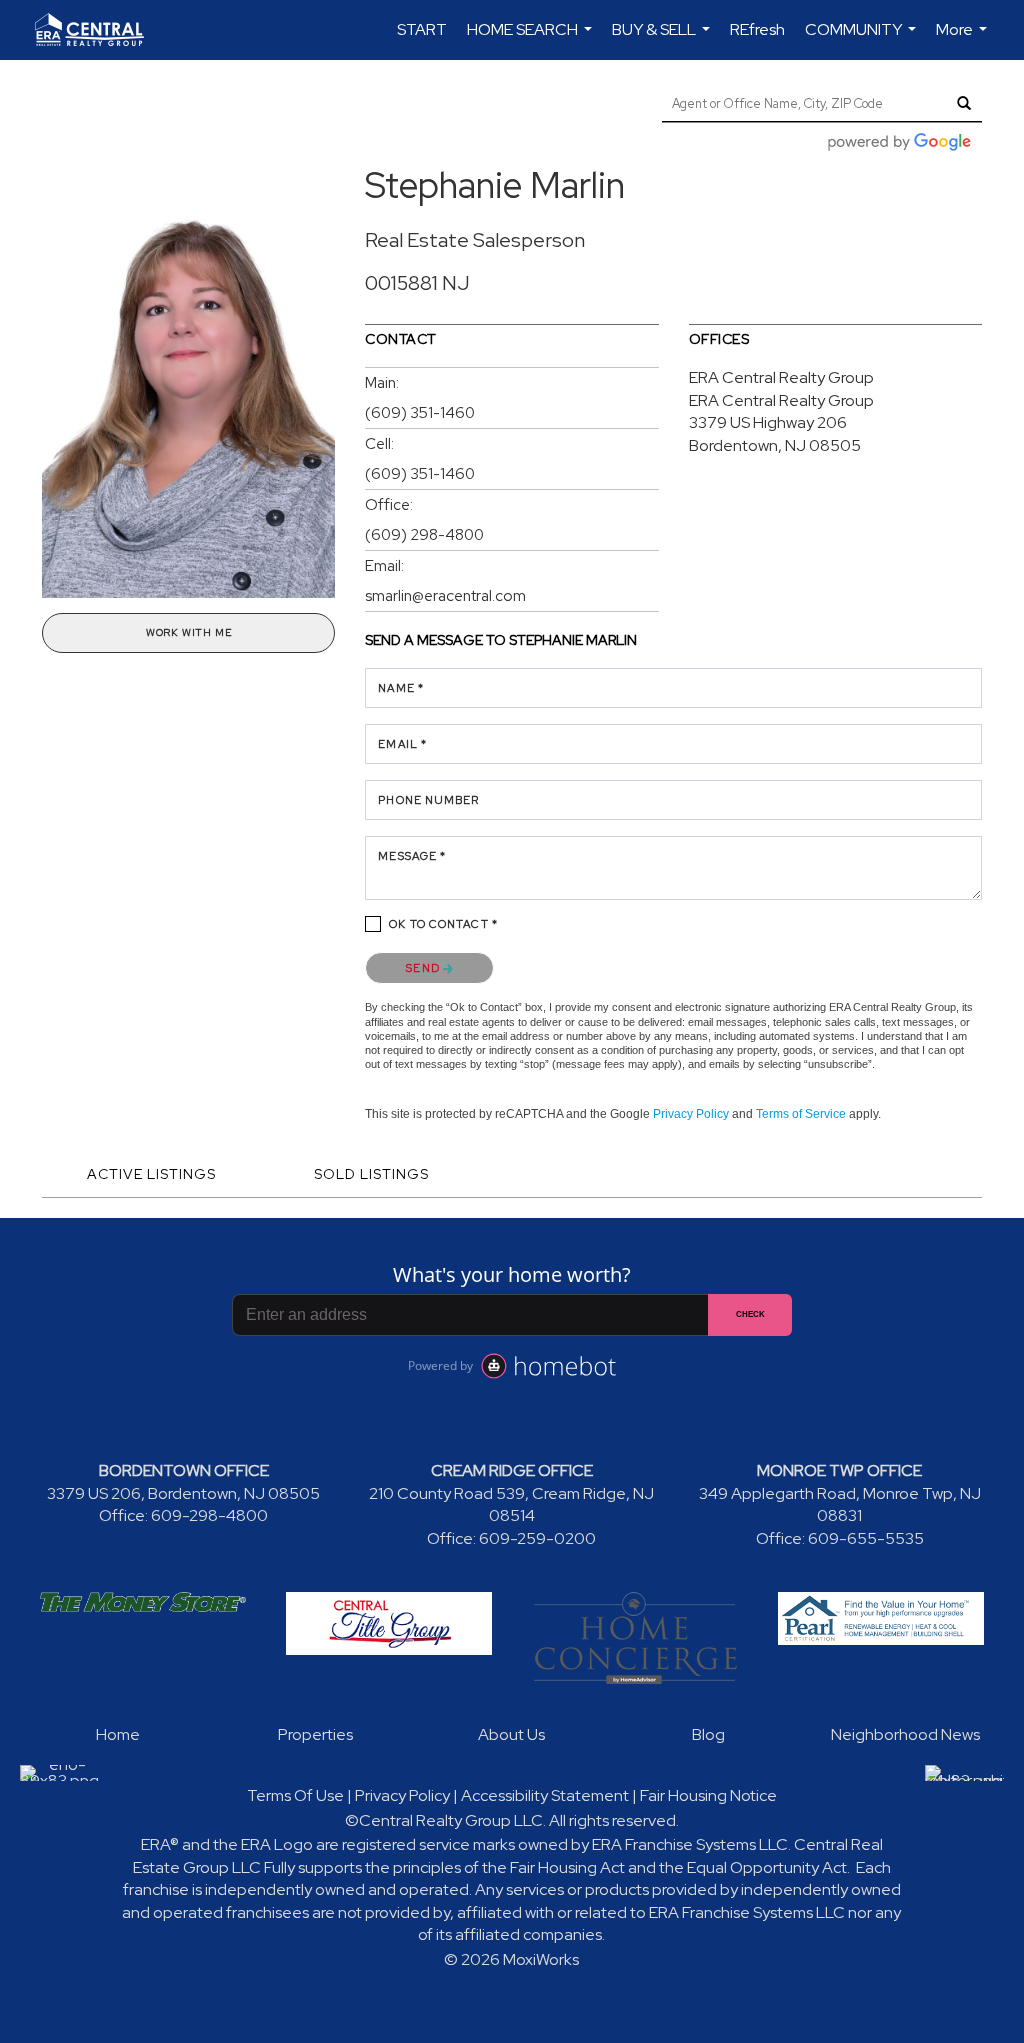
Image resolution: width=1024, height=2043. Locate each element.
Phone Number (428, 800)
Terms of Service (801, 1114)
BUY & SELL (663, 39)
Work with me (189, 632)
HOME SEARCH (532, 39)
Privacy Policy (691, 1114)
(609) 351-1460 (420, 413)
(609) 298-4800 (424, 535)
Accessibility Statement (545, 1795)
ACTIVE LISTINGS (151, 1174)
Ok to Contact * (443, 924)
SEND (424, 968)
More (964, 39)
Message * (412, 856)
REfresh (757, 29)
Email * (402, 744)
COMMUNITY (863, 39)
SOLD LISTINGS (371, 1174)
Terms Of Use (295, 1795)
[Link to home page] (99, 30)
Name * (401, 688)
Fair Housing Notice (708, 1795)
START (422, 29)
